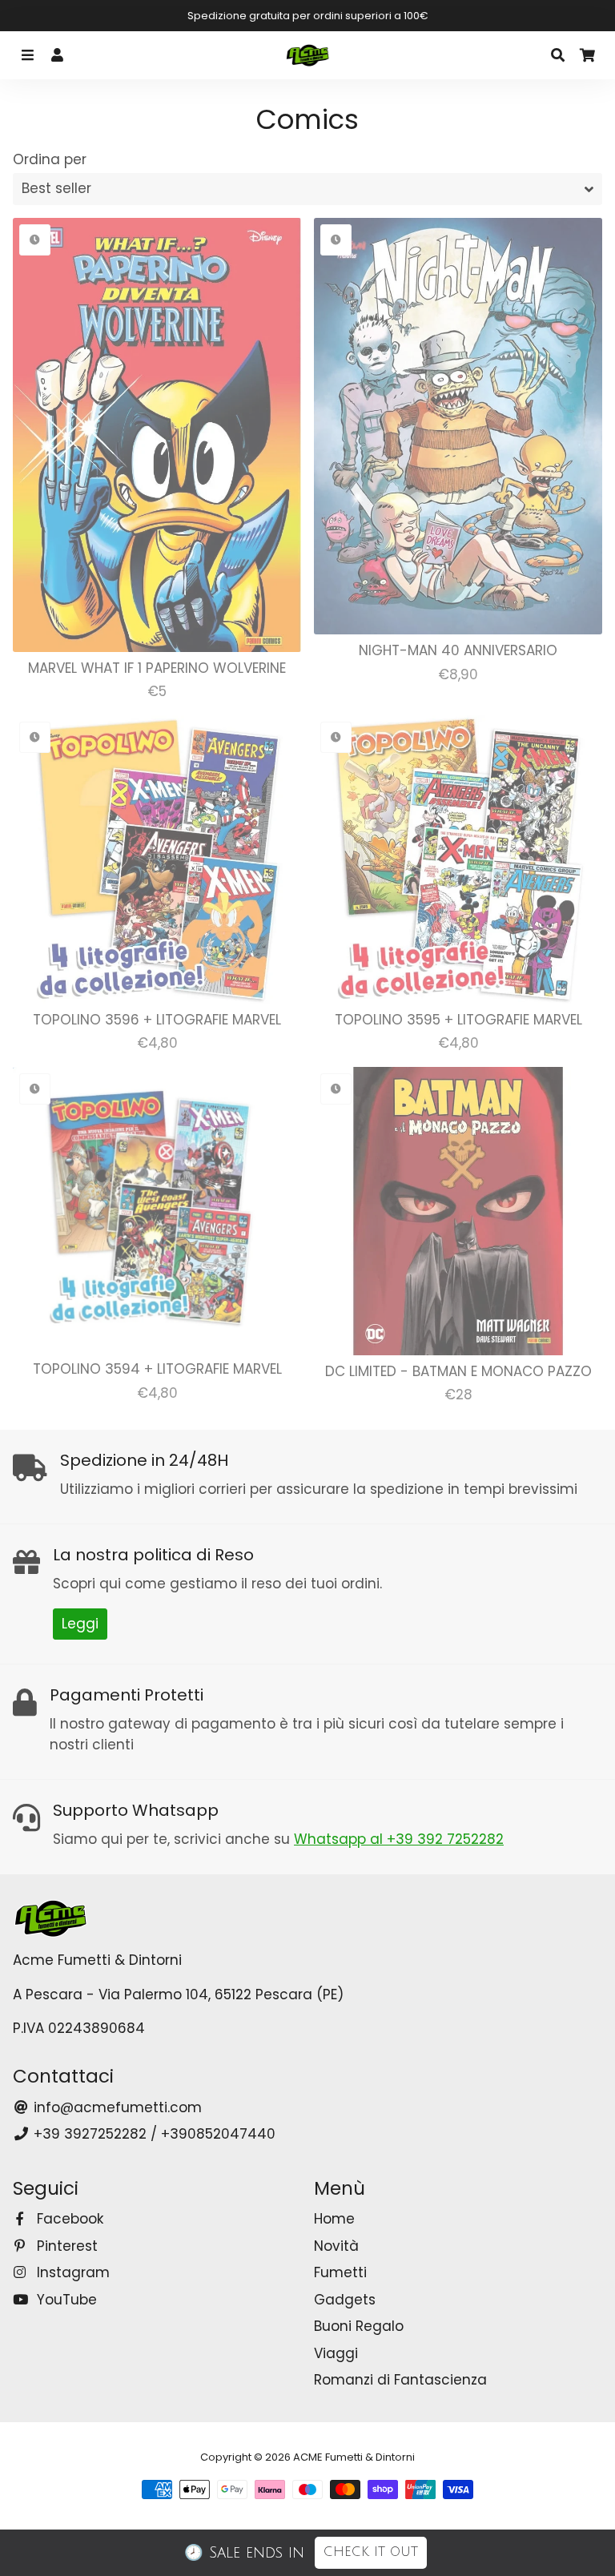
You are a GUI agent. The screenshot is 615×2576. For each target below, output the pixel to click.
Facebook (68, 2219)
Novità (336, 2246)
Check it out (371, 2552)
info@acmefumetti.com (116, 2107)
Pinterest (65, 2246)
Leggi (80, 1624)
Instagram (71, 2272)
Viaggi (336, 2353)
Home (334, 2219)
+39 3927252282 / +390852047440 (153, 2134)
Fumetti (340, 2272)
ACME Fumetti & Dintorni (354, 2457)
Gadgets (345, 2300)
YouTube (65, 2300)
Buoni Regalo (359, 2326)
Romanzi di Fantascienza (400, 2380)
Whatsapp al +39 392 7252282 (399, 1839)
